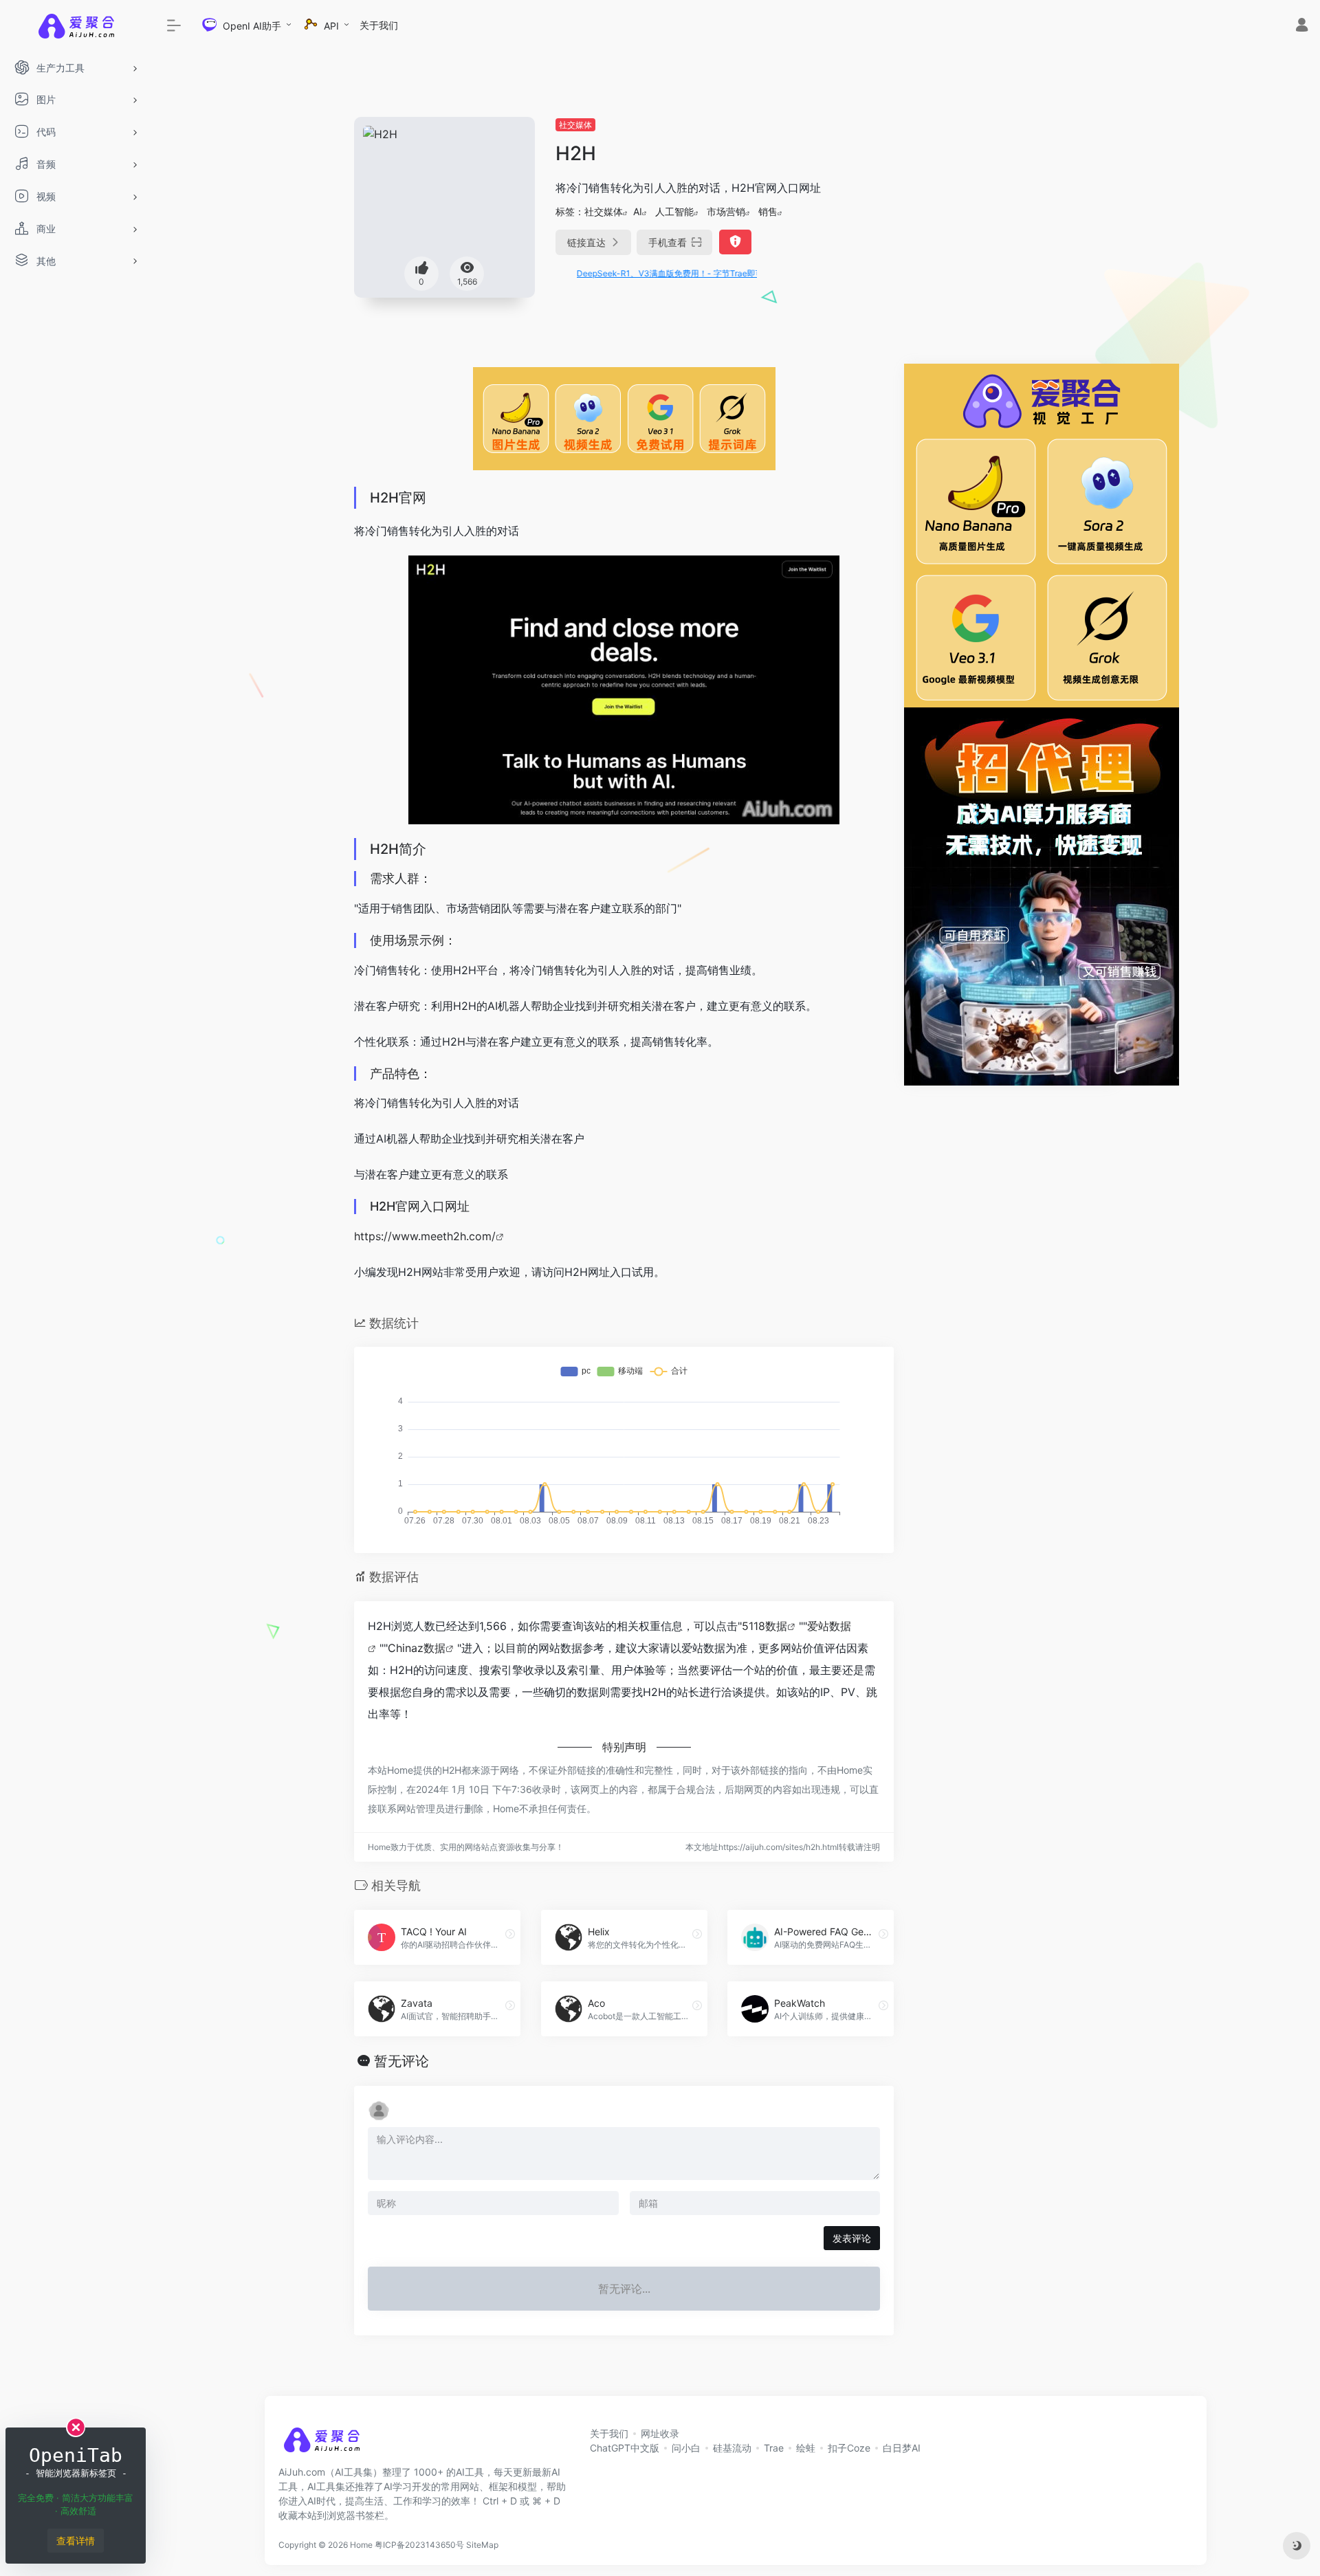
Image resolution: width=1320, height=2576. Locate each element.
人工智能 (674, 211)
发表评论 (852, 2238)
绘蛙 (806, 2448)
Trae (774, 2448)
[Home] (321, 2444)
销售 (768, 211)
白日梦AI (902, 2448)
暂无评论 (401, 2061)
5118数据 (764, 1626)
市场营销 (726, 211)
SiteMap (482, 2545)
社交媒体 (575, 125)
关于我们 (379, 25)
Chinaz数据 (417, 1648)
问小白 (686, 2448)
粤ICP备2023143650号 (419, 2545)
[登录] (1302, 26)
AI (638, 211)
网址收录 (660, 2433)
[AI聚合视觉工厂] (1042, 534)
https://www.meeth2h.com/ (425, 1236)
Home (361, 2545)
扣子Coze (849, 2448)
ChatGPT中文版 (625, 2448)
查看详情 (76, 2541)
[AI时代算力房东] (1042, 895)
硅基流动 (732, 2448)
